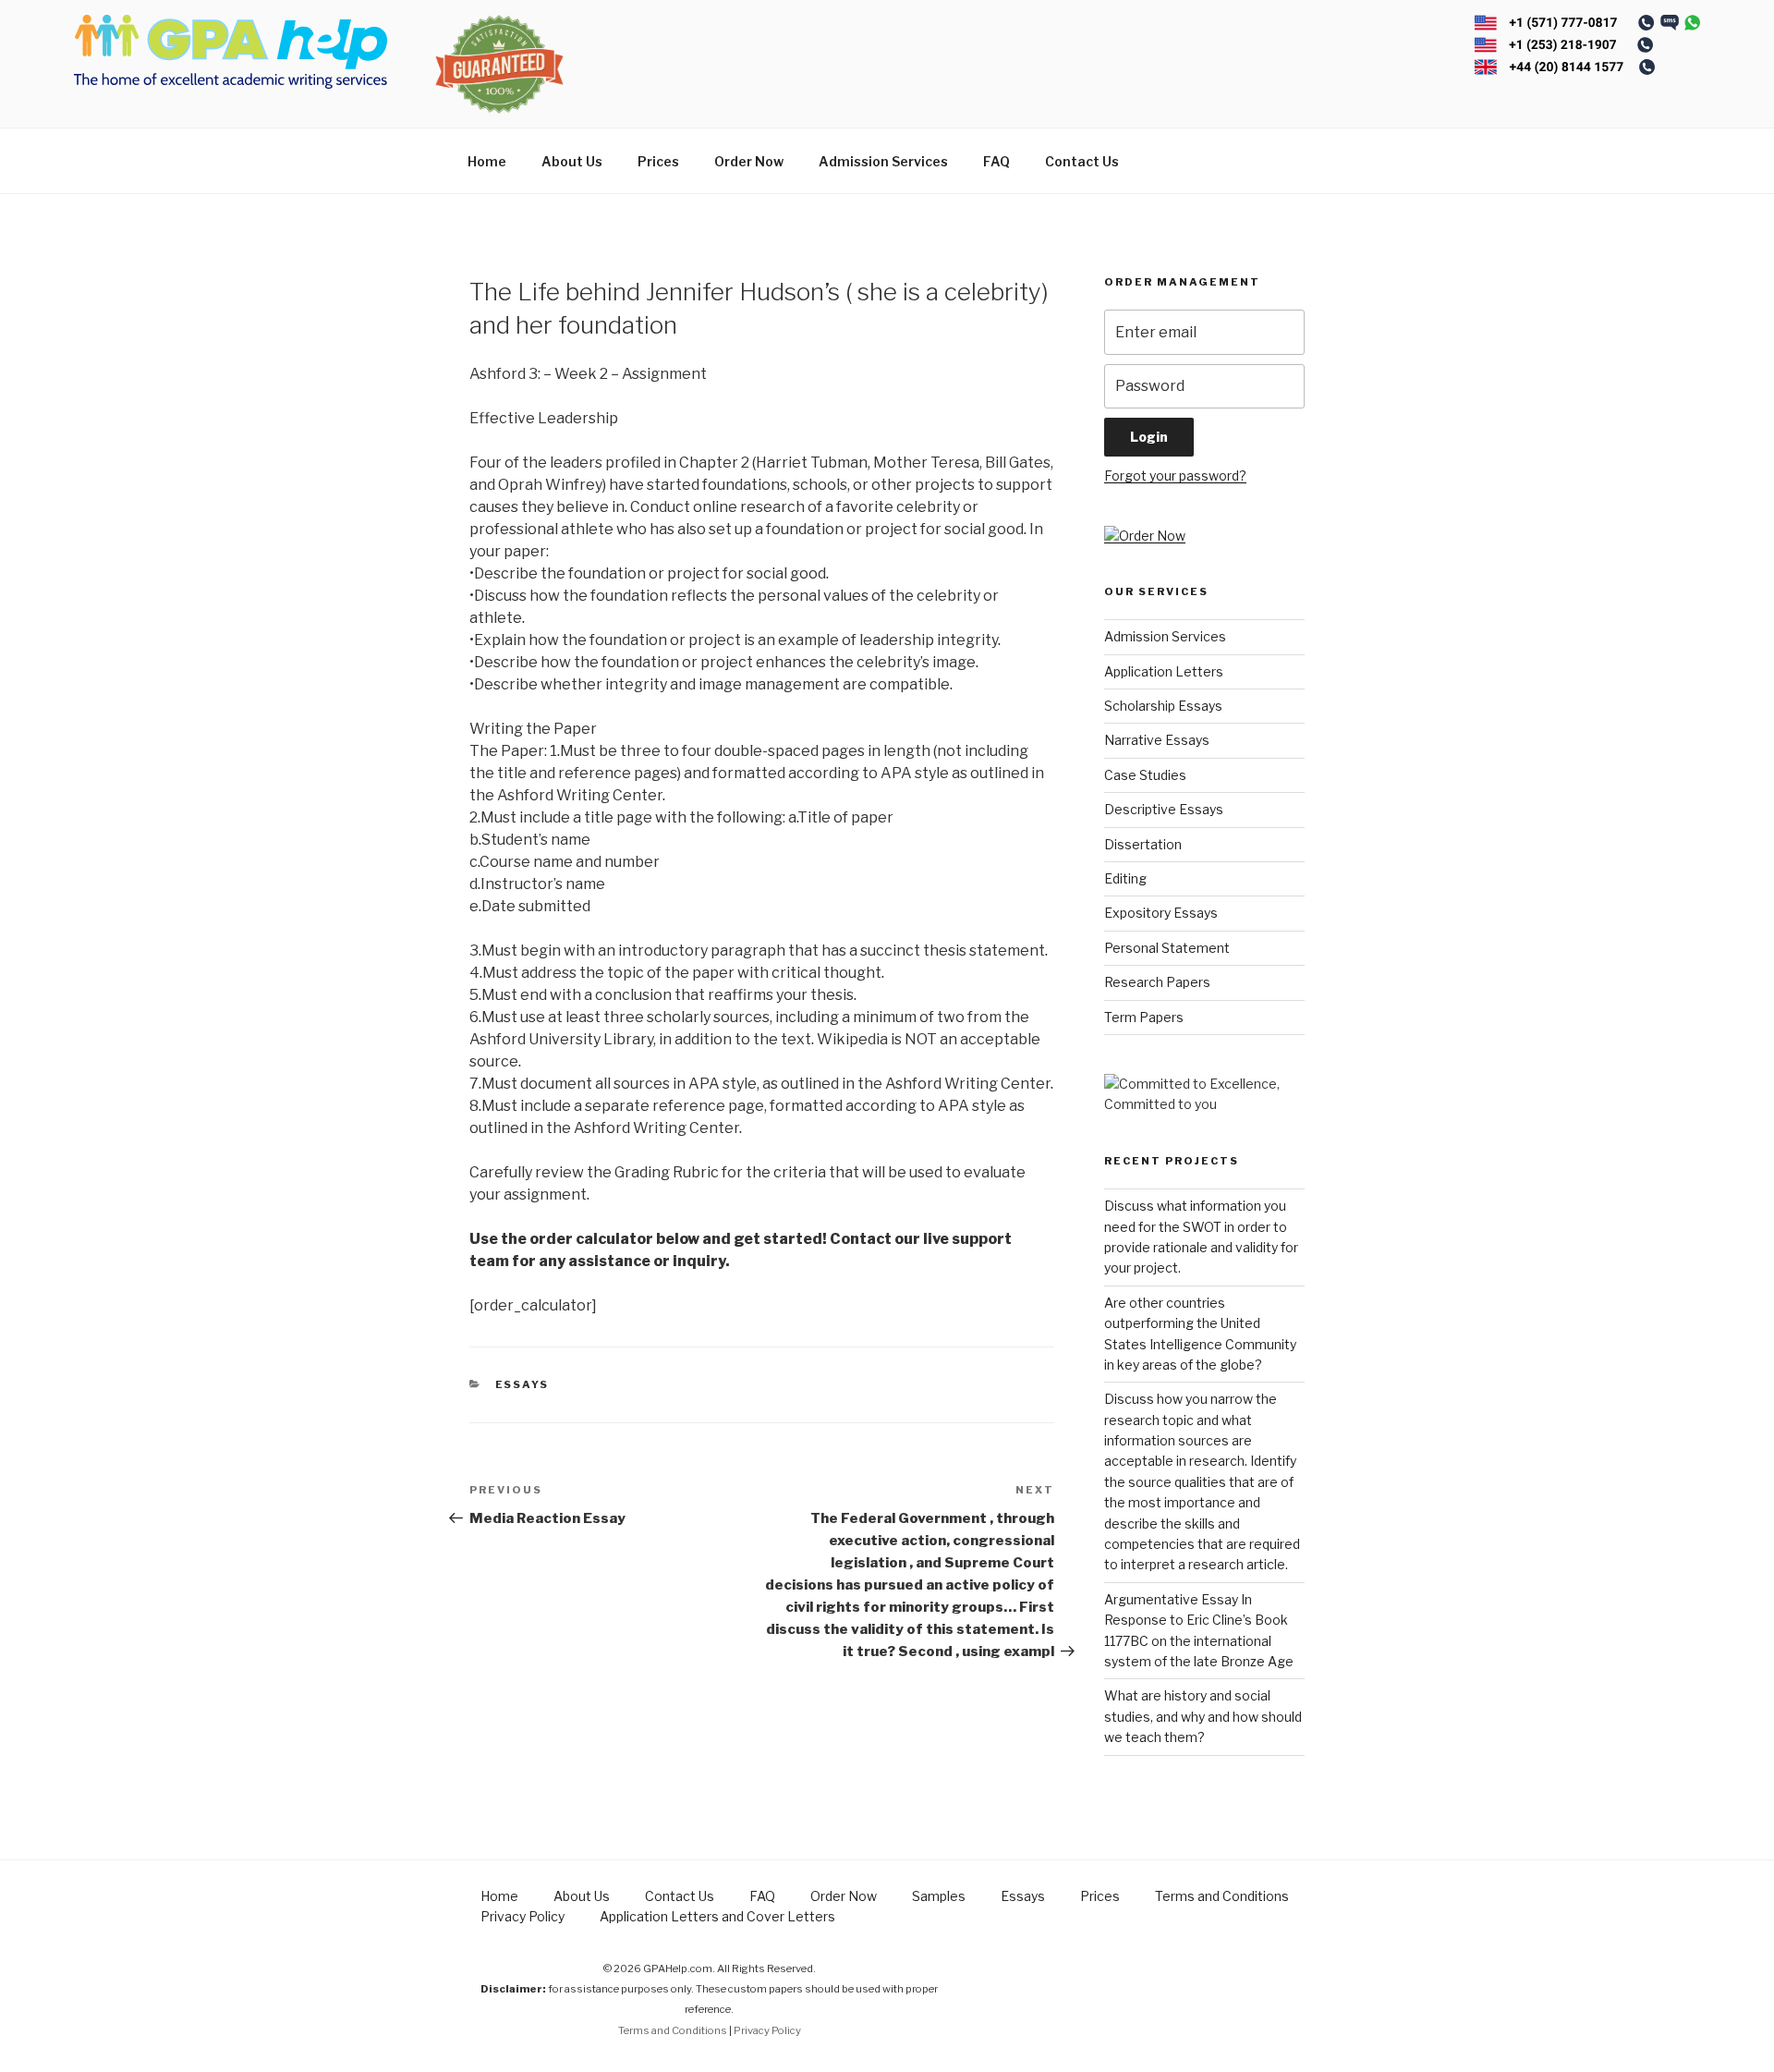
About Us (572, 161)
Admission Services (883, 161)
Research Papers (1157, 982)
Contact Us (1082, 161)
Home (487, 161)
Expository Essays (1161, 913)
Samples (939, 1896)
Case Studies (1145, 775)
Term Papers (1144, 1017)
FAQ (996, 161)
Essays (522, 1384)
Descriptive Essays (1164, 809)
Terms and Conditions (1222, 1896)
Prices (658, 161)
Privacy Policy (522, 1916)
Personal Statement (1167, 948)
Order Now (749, 161)
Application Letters (1164, 671)
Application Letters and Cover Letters (717, 1916)
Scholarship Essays (1163, 706)
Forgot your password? (1175, 475)
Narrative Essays (1157, 740)
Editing (1125, 878)
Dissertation (1143, 844)
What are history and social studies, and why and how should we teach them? (1203, 1716)
